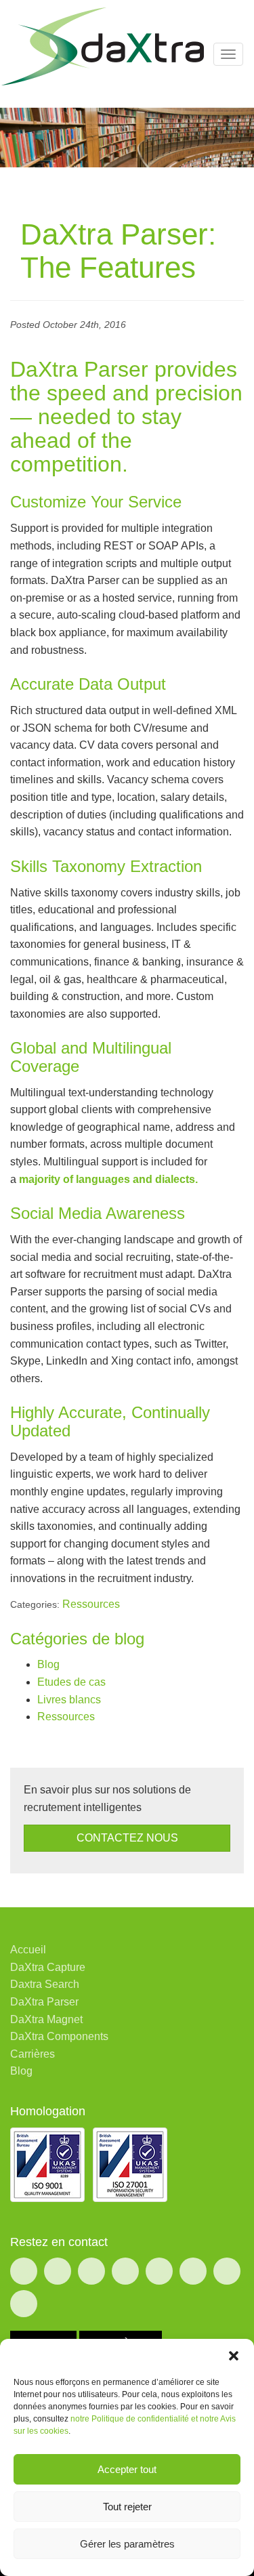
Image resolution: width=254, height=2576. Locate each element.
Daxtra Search (45, 1984)
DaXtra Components (59, 2036)
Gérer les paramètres (127, 2544)
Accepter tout (127, 2469)
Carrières (33, 2054)
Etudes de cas (71, 1682)
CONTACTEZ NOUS (127, 1838)
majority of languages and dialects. (108, 1179)
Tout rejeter (127, 2507)
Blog (48, 1664)
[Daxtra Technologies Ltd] (102, 46)
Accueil (28, 1950)
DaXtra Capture (48, 1967)
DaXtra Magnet (46, 2019)
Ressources (91, 1604)
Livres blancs (69, 1700)
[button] (234, 2356)
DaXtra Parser (44, 2002)
